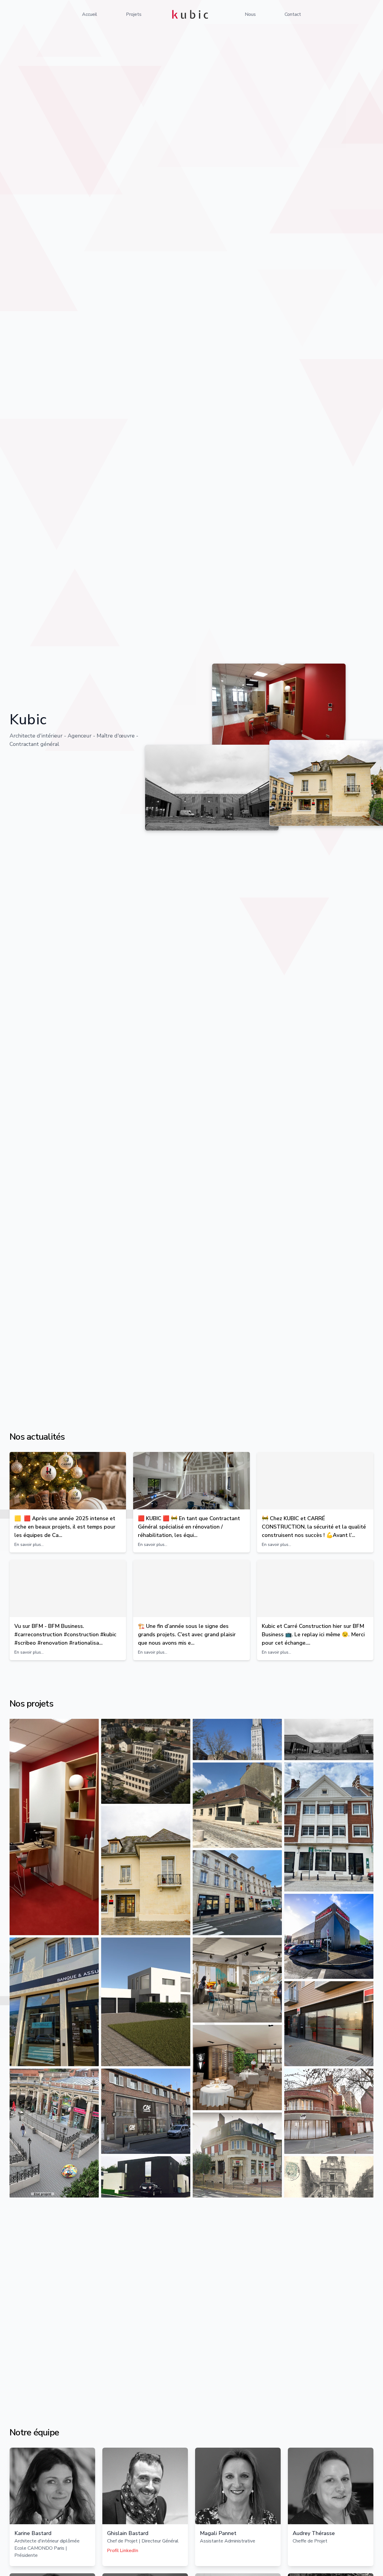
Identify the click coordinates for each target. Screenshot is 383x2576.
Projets (134, 14)
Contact (293, 14)
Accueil (90, 14)
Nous (250, 14)
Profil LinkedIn (123, 2551)
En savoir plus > (283, 2332)
